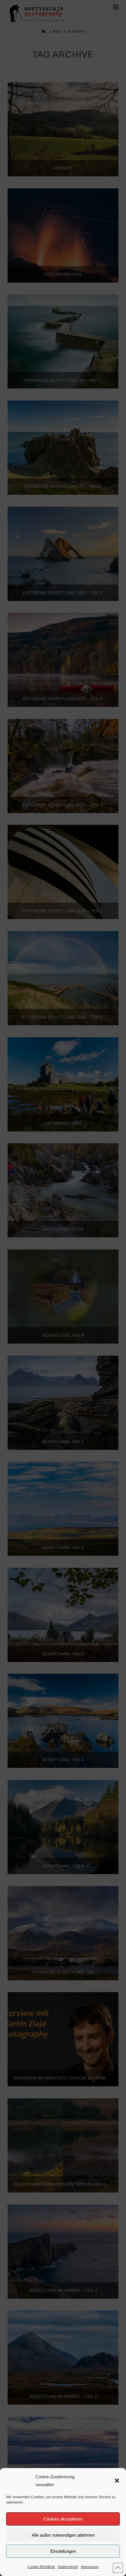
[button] (117, 2481)
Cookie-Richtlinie (41, 2567)
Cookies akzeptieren (63, 2519)
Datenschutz (68, 2567)
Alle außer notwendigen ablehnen (63, 2535)
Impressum (90, 2567)
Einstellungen (63, 2551)
